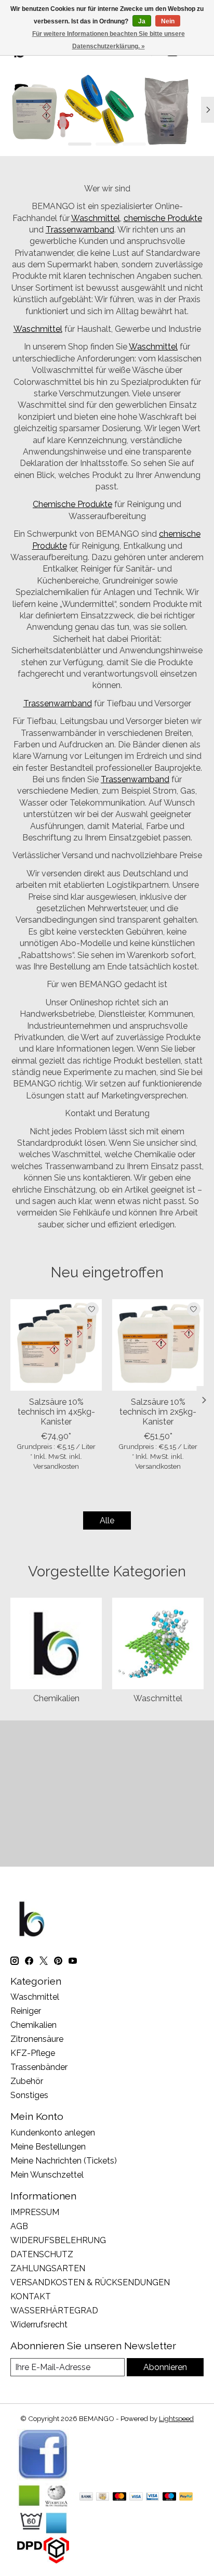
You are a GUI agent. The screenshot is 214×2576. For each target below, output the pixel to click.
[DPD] (43, 2561)
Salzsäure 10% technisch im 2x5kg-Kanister (158, 1412)
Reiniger (26, 2011)
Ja (142, 21)
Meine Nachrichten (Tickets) (64, 2161)
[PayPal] (186, 2497)
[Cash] (103, 2497)
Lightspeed (176, 2418)
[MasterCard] (119, 2497)
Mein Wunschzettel (47, 2175)
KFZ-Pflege (33, 2053)
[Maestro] (169, 2497)
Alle (107, 1520)
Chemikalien (56, 1698)
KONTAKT (31, 2296)
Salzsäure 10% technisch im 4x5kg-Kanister (56, 1412)
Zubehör (27, 2081)
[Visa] (136, 2497)
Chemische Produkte (72, 504)
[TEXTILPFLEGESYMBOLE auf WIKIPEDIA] (43, 2532)
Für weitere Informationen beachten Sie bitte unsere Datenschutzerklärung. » (109, 40)
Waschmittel (96, 218)
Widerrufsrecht (39, 2325)
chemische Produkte (163, 218)
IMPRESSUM (35, 2212)
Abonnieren (165, 2367)
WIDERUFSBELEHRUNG (58, 2240)
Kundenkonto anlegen (53, 2133)
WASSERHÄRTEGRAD (54, 2310)
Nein (168, 21)
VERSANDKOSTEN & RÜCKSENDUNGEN (90, 2282)
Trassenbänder (39, 2067)
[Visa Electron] (152, 2497)
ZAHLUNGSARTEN (48, 2268)
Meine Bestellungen (48, 2147)
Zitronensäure (37, 2039)
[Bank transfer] (86, 2497)
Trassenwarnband (80, 230)
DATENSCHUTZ (42, 2254)
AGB (19, 2226)
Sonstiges (29, 2095)
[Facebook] (43, 2478)
